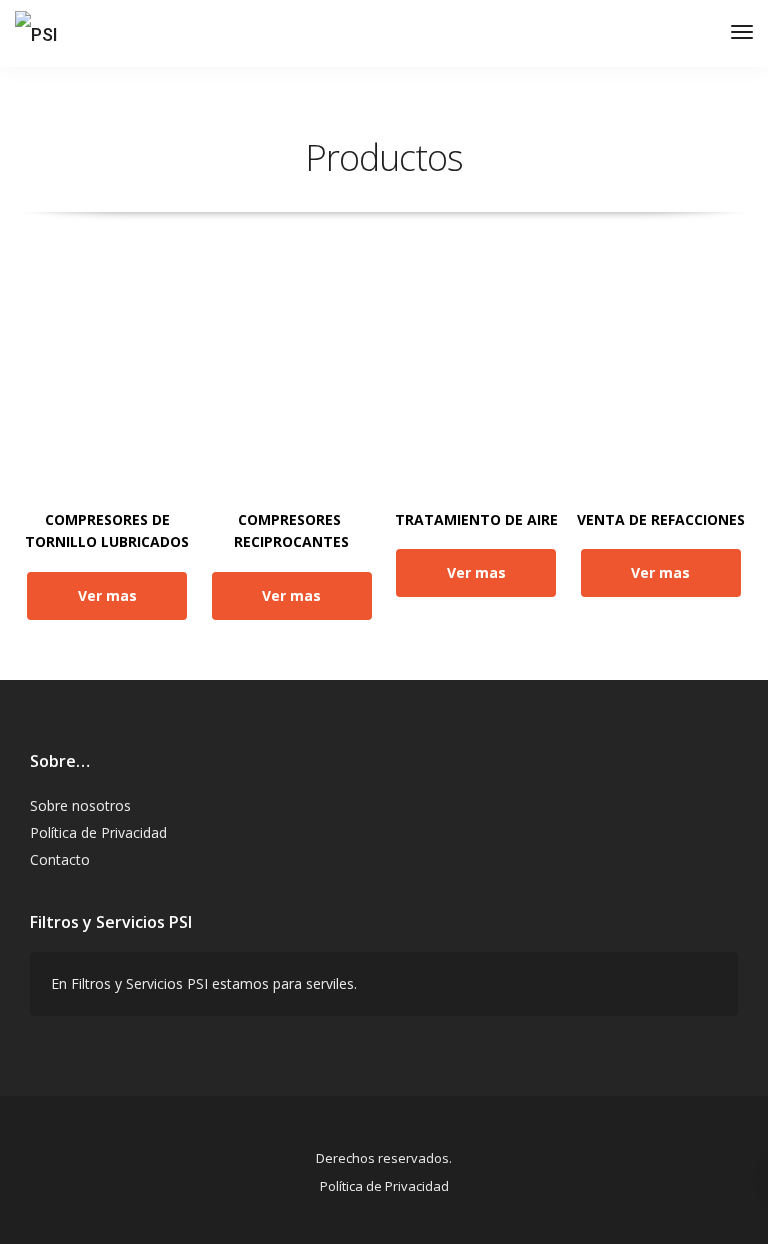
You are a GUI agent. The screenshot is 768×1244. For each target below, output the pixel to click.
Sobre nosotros (80, 805)
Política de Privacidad (98, 832)
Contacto (60, 859)
